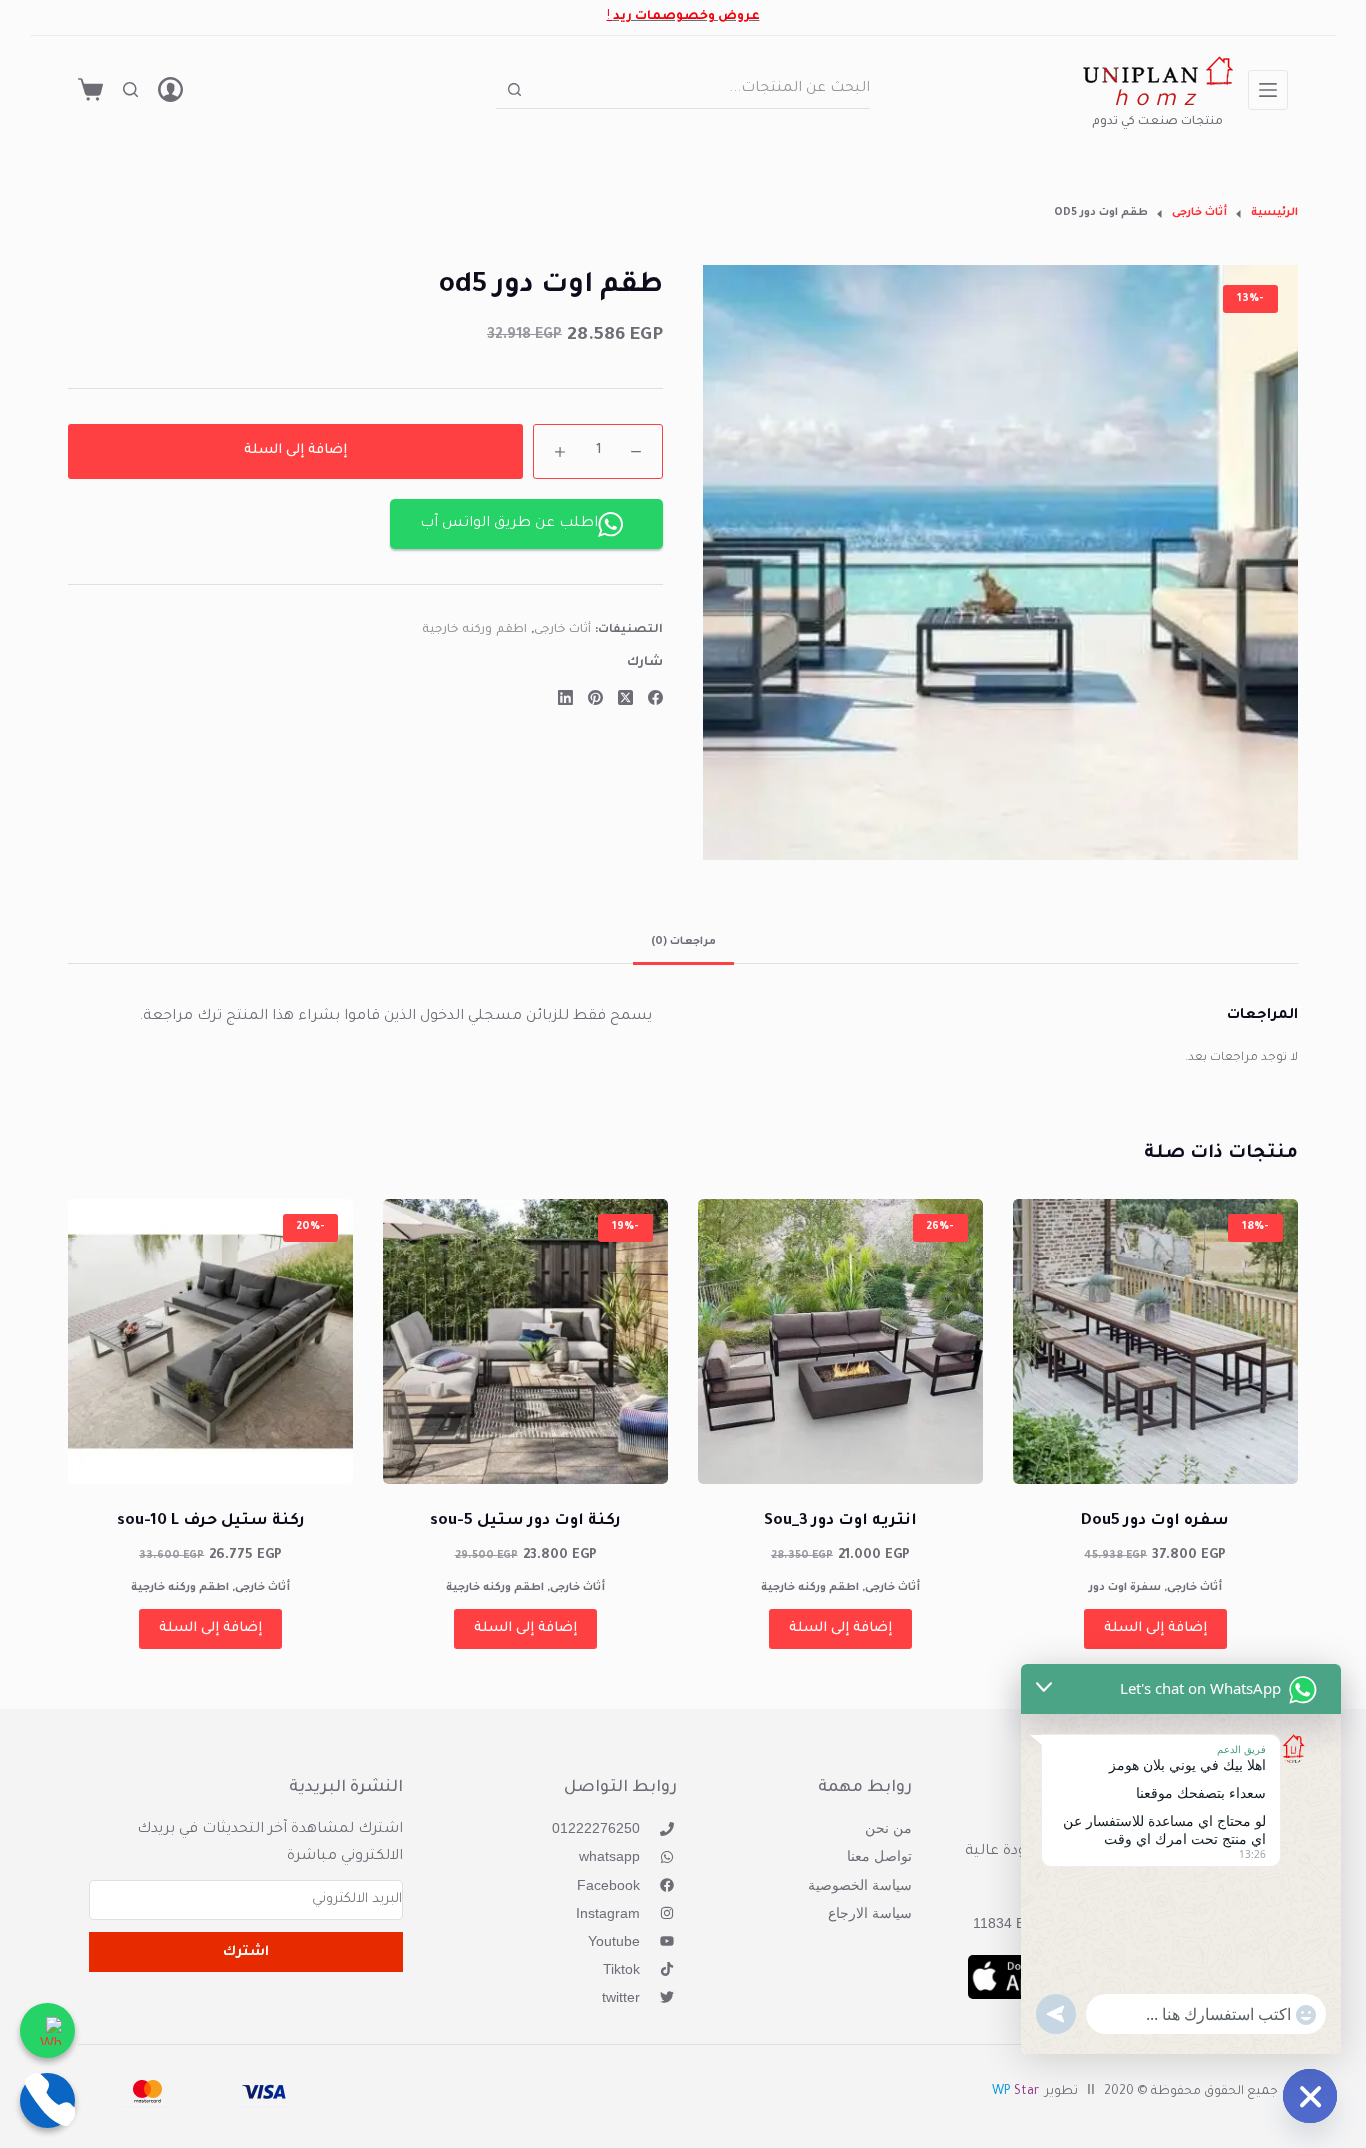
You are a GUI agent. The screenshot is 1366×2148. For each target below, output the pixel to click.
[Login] (170, 89)
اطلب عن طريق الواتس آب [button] (509, 524)
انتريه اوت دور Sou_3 (840, 1521)
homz (1157, 101)
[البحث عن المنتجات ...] (130, 89)
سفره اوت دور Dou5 (1155, 1521)
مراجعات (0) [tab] (683, 942)
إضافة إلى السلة (295, 450)
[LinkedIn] (565, 697)
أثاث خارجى (563, 631)
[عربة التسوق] (90, 89)
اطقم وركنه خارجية (474, 631)
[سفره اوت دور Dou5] (1155, 1341)
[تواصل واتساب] (47, 2030)
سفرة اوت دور (1125, 1588)
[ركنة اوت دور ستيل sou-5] (525, 1341)
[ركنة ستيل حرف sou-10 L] (210, 1341)
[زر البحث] (514, 89)
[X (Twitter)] (625, 697)
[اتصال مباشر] (47, 2100)
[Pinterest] (595, 697)
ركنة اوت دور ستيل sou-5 (525, 1521)
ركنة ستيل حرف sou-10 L (211, 1521)
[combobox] (701, 89)
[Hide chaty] (1310, 2096)
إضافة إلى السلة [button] (1155, 1628)
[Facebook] (655, 697)
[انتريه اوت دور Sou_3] (840, 1341)
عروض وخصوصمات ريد (686, 17)
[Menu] (1268, 90)
